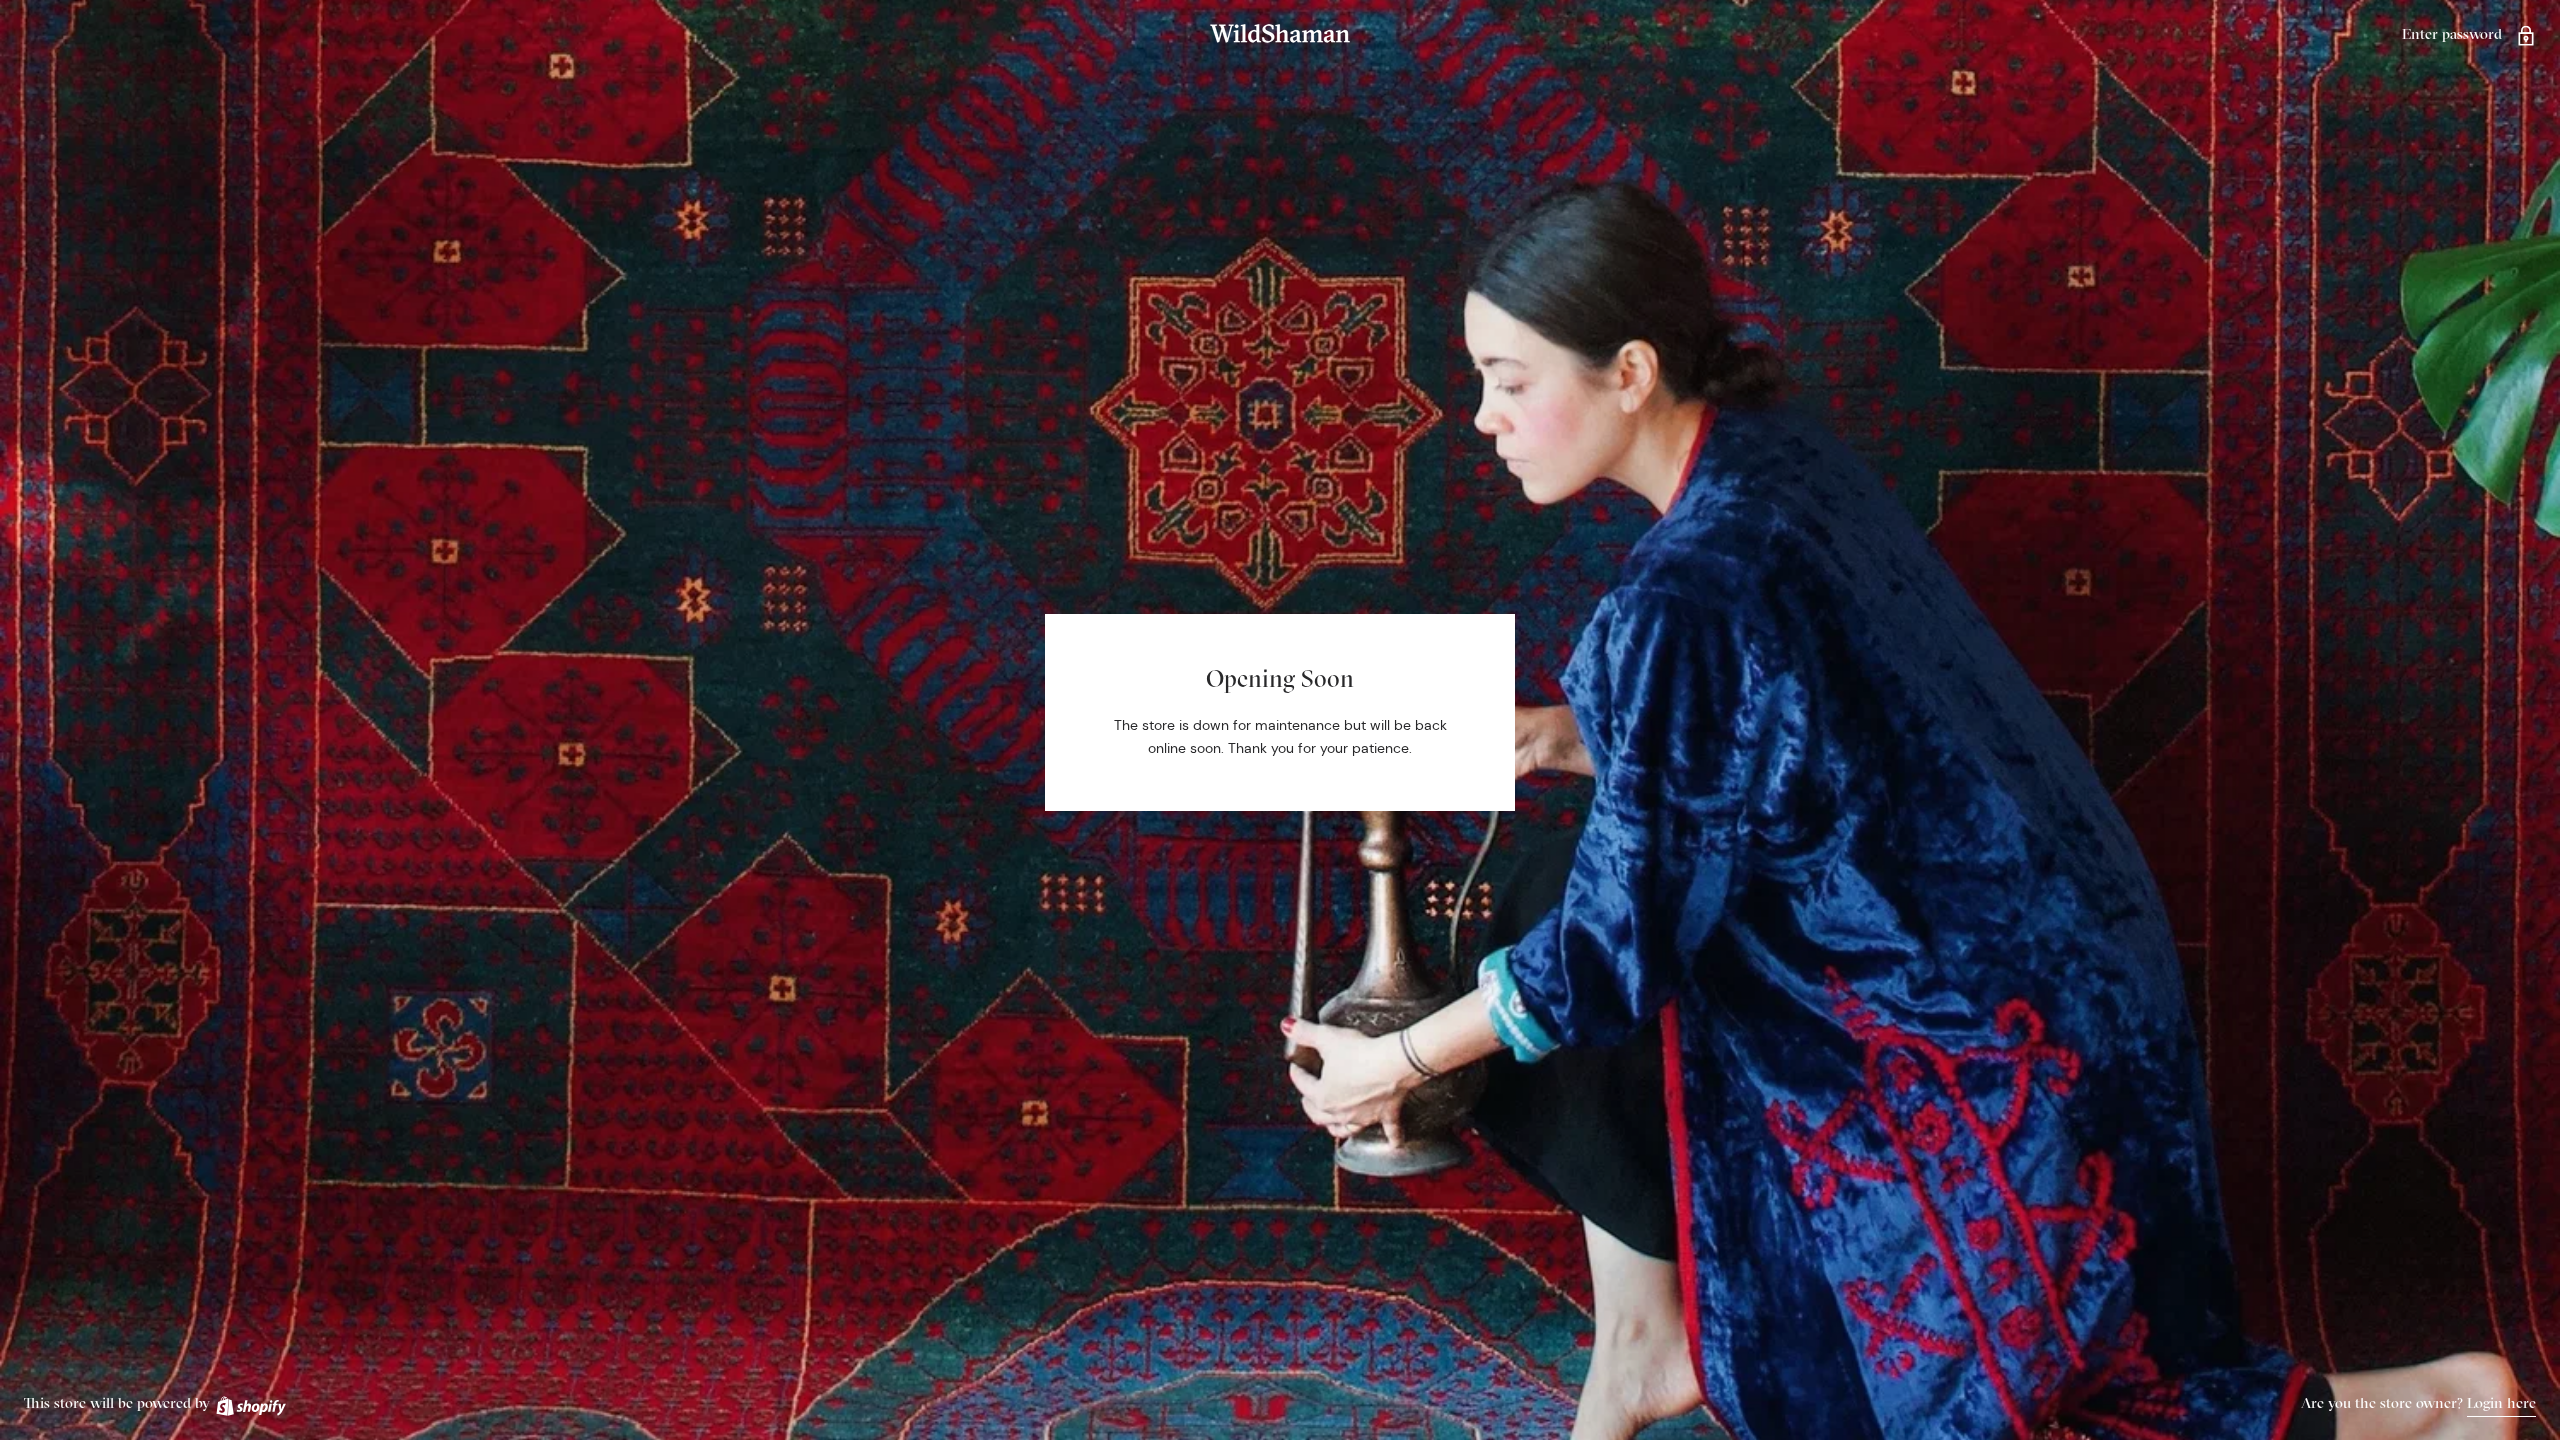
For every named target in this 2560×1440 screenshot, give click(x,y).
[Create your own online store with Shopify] (250, 1402)
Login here (2501, 1402)
